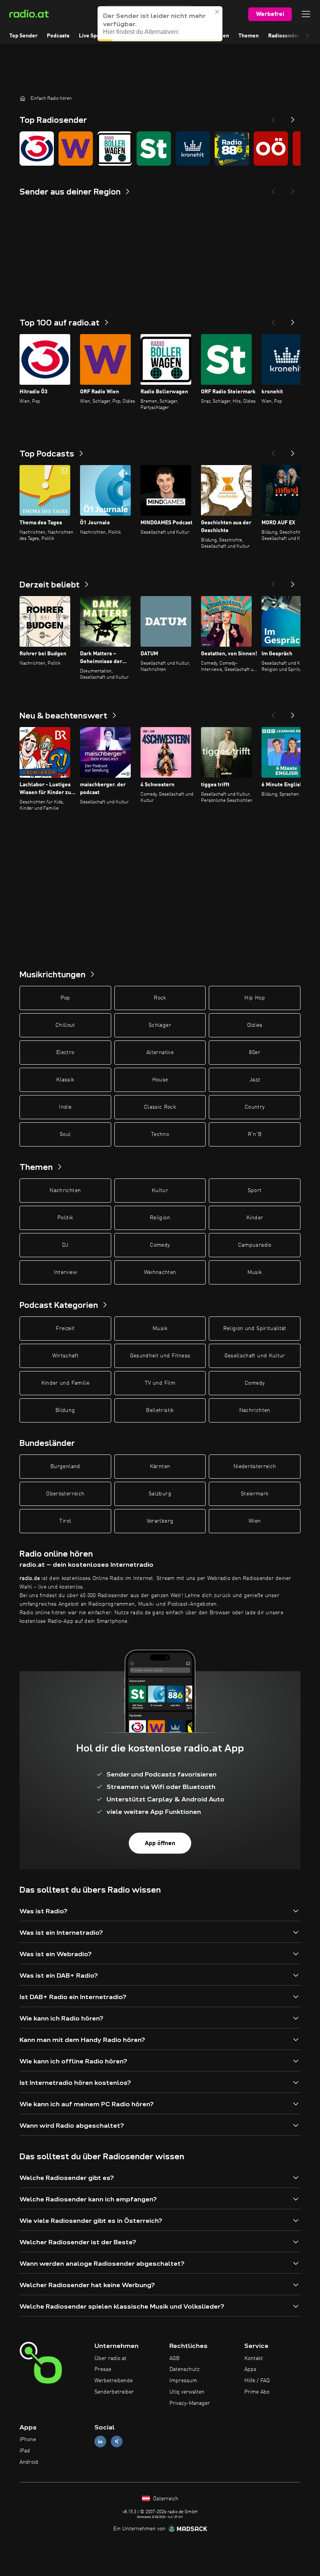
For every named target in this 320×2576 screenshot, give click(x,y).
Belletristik (160, 1410)
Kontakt (254, 2358)
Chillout (65, 1025)
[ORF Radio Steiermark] (154, 149)
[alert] (160, 24)
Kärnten (160, 1467)
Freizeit (65, 1329)
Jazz (255, 1080)
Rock (160, 998)
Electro (65, 1053)
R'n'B (255, 1134)
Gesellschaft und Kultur (255, 1356)
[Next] (293, 117)
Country (255, 1107)
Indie (65, 1107)
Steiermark (255, 1494)
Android (29, 2462)
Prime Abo (257, 2392)
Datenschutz (184, 2369)
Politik (65, 1218)
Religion (160, 1218)
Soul (65, 1134)
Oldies (255, 1025)
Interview (65, 1272)
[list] (160, 149)
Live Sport (92, 36)
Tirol (65, 1521)
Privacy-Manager (190, 2403)
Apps (250, 2369)
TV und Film (160, 1383)
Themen (249, 36)
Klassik (65, 1080)
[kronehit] (193, 149)
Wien (255, 1521)
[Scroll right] (308, 36)
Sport (255, 1191)
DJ (65, 1245)
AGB (174, 2358)
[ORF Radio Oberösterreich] (271, 149)
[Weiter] (293, 320)
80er (254, 1053)
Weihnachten (160, 1272)
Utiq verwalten (187, 2392)
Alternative (160, 1053)
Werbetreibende (114, 2381)
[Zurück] (273, 320)
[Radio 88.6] (232, 149)
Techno (160, 1134)
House (160, 1080)
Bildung (65, 1410)
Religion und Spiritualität (255, 1329)
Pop (65, 998)
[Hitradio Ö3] (37, 149)
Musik (255, 1272)
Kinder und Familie (65, 1383)
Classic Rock (160, 1107)
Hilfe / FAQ (257, 2381)
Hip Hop (254, 998)
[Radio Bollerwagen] (115, 149)
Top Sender (23, 36)
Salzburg (160, 1494)
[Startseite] (23, 98)
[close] (217, 12)
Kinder (255, 1218)
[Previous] (273, 117)
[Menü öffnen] (306, 14)
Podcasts (58, 36)
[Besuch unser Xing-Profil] (117, 2442)
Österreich (165, 2499)
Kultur (160, 1191)
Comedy (160, 1245)
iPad (25, 2451)
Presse (103, 2369)
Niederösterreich (255, 1467)
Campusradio (255, 1245)
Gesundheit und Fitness (160, 1356)
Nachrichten (65, 1191)
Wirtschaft (66, 1356)
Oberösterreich (65, 1494)
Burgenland (65, 1467)
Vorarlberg (160, 1521)
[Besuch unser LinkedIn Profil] (100, 2442)
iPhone (28, 2440)
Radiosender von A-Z (294, 36)
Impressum (183, 2381)
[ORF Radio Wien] (76, 149)
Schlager (160, 1025)
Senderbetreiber (114, 2392)
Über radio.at (110, 2358)
